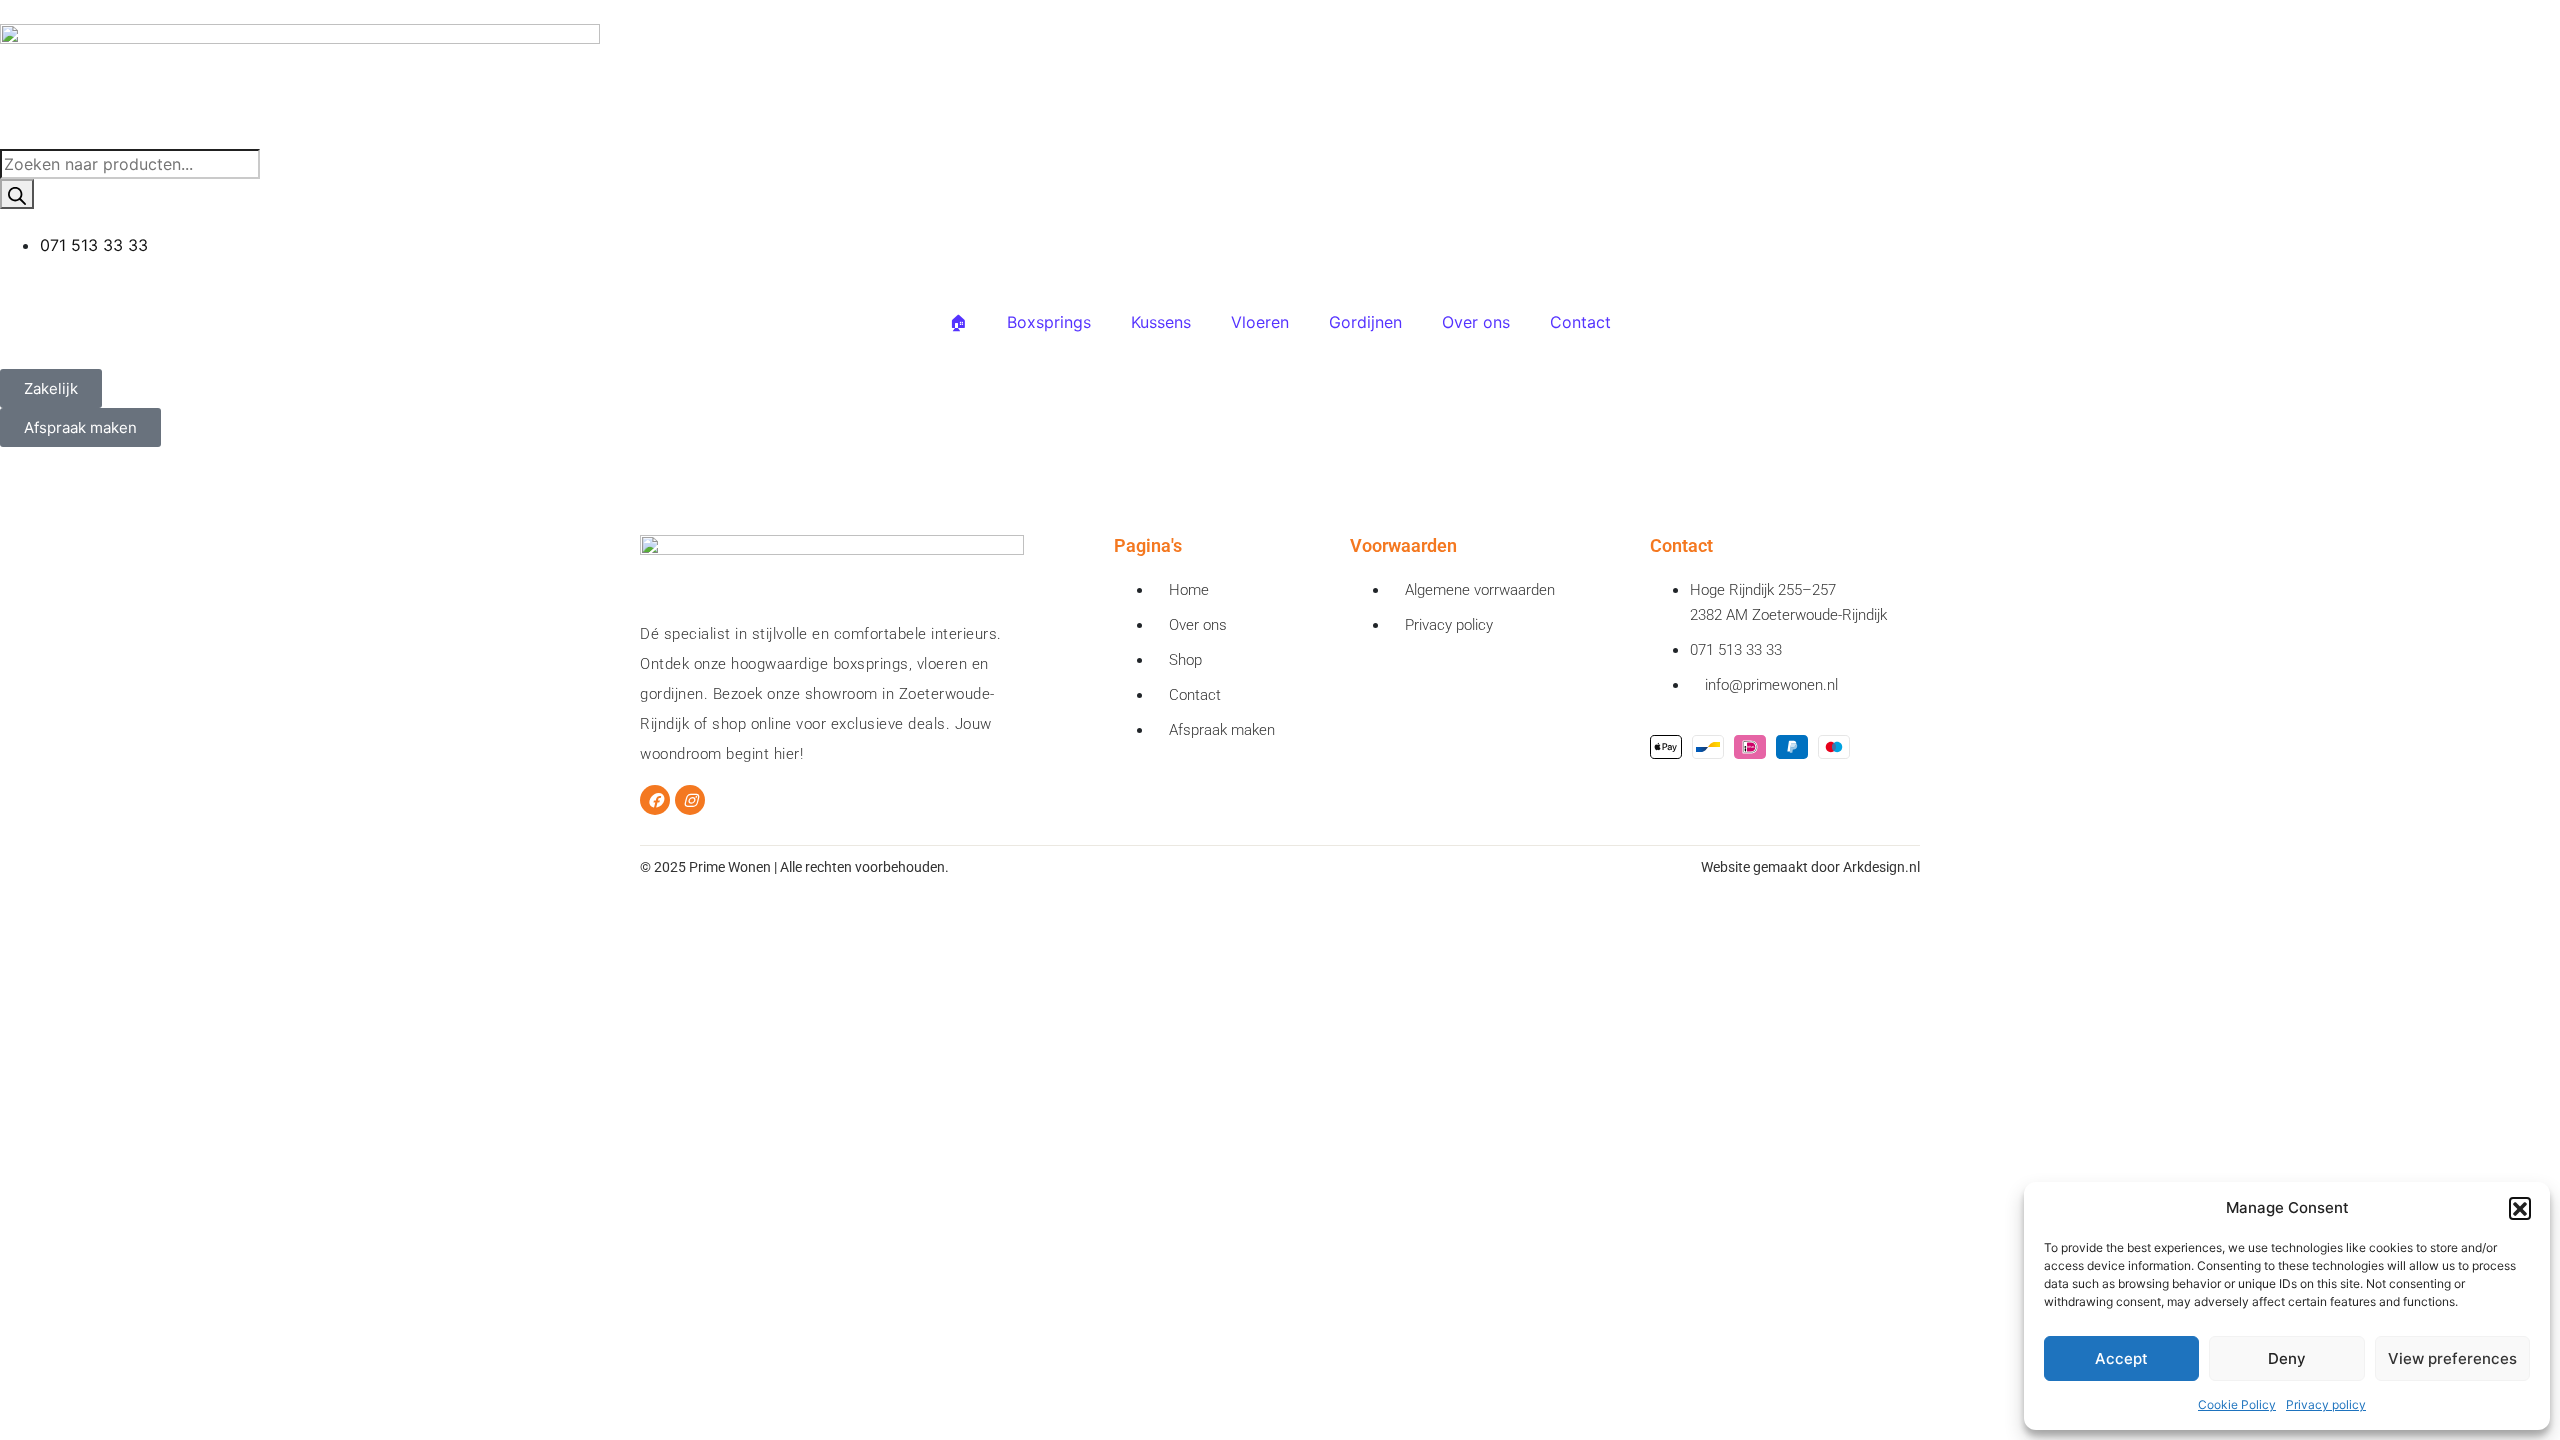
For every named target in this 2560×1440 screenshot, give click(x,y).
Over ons (1476, 322)
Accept (2121, 1358)
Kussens (1161, 322)
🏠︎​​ (958, 322)
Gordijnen (1365, 322)
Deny (2287, 1358)
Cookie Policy (2237, 1404)
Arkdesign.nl (1881, 867)
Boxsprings (1049, 322)
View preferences (2452, 1358)
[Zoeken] (17, 194)
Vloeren (1260, 322)
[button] (2520, 1208)
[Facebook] (655, 800)
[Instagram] (690, 800)
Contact (1580, 322)
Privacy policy (2326, 1404)
